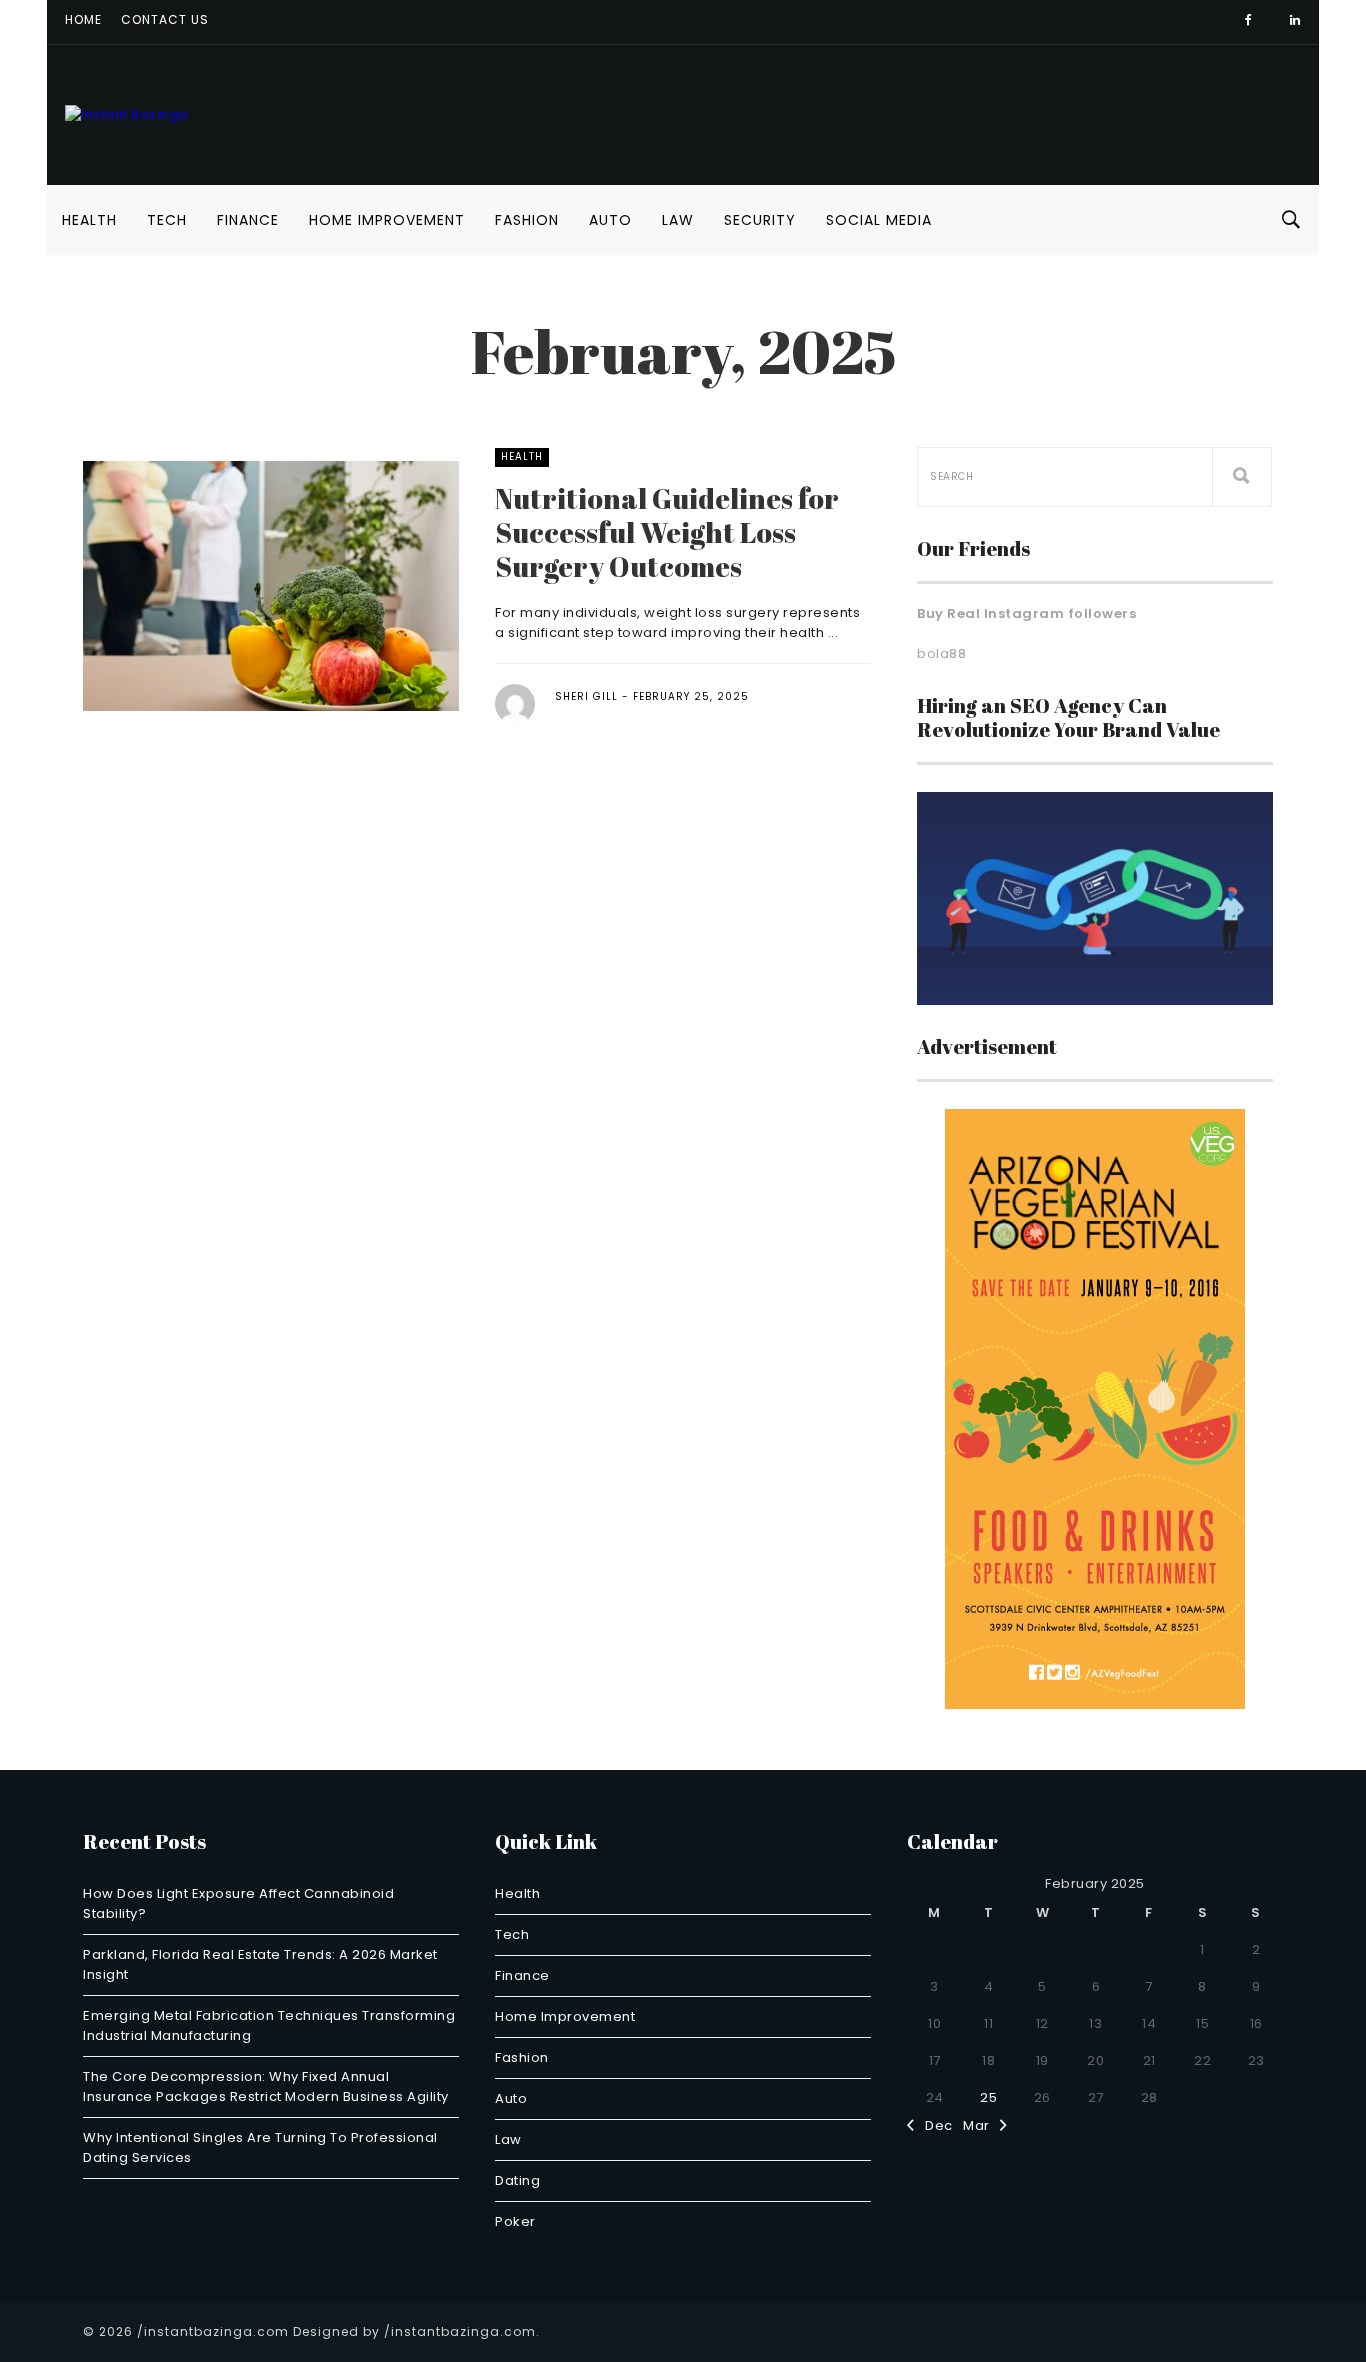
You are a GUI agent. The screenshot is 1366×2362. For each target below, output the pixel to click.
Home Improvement (387, 220)
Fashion (527, 220)
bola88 (941, 653)
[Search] (1242, 477)
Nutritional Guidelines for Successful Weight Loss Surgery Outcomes (667, 532)
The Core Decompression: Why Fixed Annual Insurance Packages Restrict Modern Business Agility (266, 2086)
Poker (515, 2221)
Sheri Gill (586, 696)
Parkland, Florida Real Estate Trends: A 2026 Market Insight (260, 1964)
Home (83, 19)
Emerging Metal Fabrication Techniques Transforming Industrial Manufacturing (269, 2025)
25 (988, 2097)
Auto (610, 220)
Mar (981, 2125)
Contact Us (165, 19)
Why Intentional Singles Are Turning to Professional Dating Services (260, 2147)
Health (89, 220)
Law (678, 220)
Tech (167, 220)
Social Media (879, 220)
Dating (517, 2180)
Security (760, 220)
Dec (934, 2125)
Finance (248, 220)
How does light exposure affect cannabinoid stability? (238, 1903)
